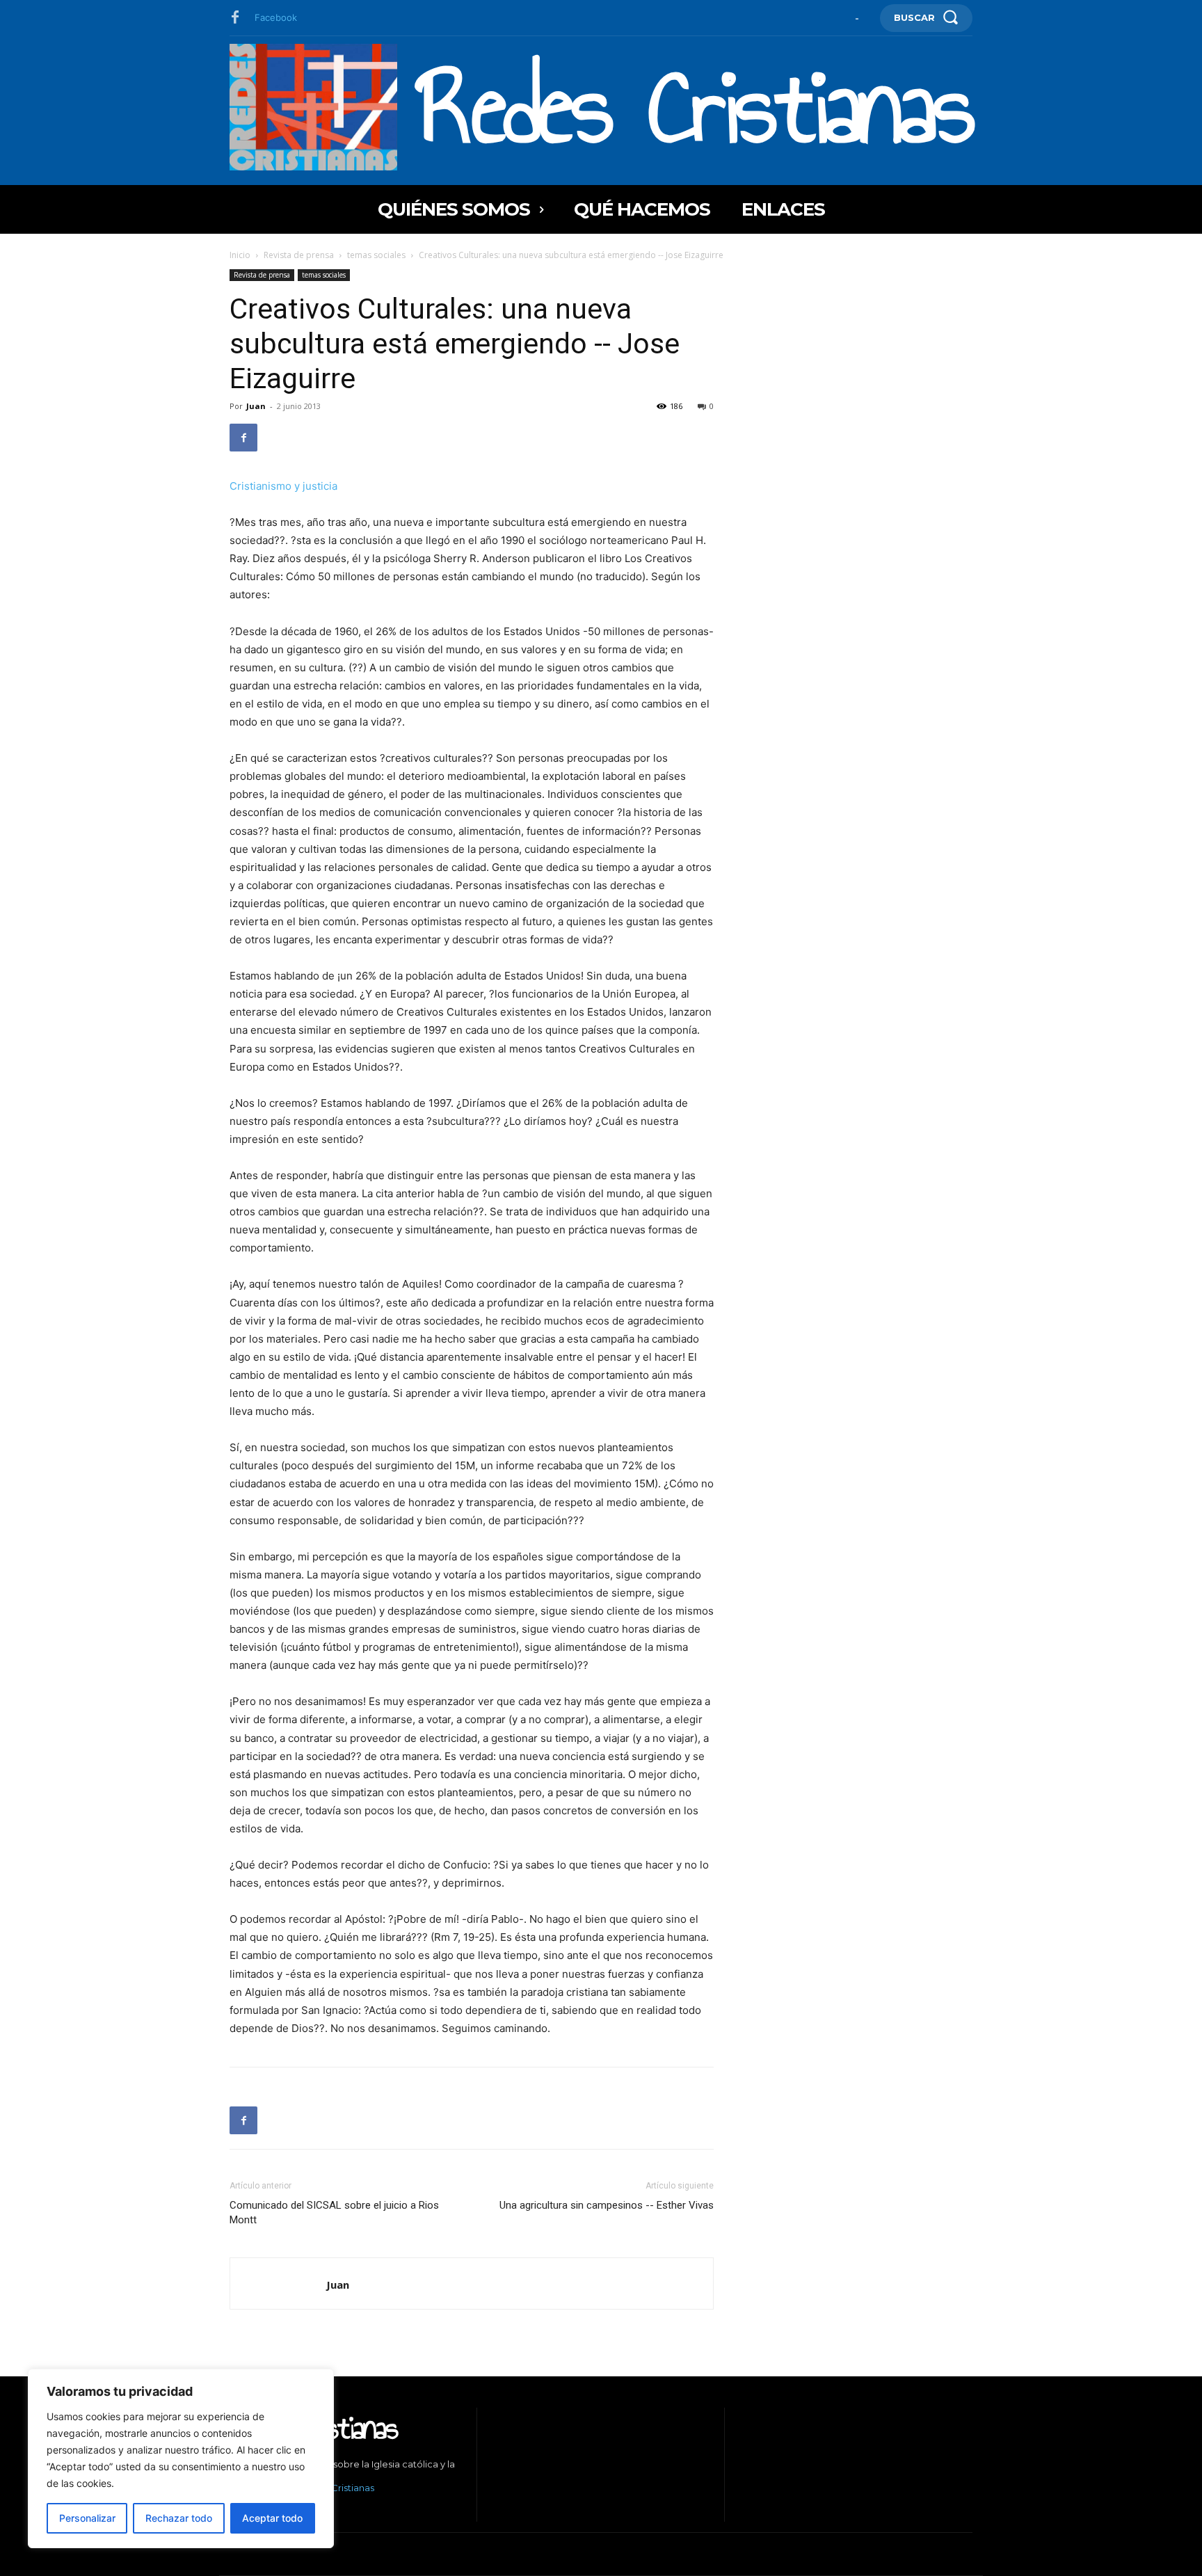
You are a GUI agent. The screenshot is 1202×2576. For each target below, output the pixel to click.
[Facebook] (235, 18)
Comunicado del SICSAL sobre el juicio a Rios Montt (334, 2213)
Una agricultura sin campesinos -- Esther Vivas (607, 2205)
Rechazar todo (179, 2518)
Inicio (240, 255)
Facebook (276, 17)
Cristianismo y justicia (283, 486)
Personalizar (87, 2518)
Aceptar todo (272, 2518)
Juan (256, 406)
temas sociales (376, 255)
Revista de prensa (299, 255)
